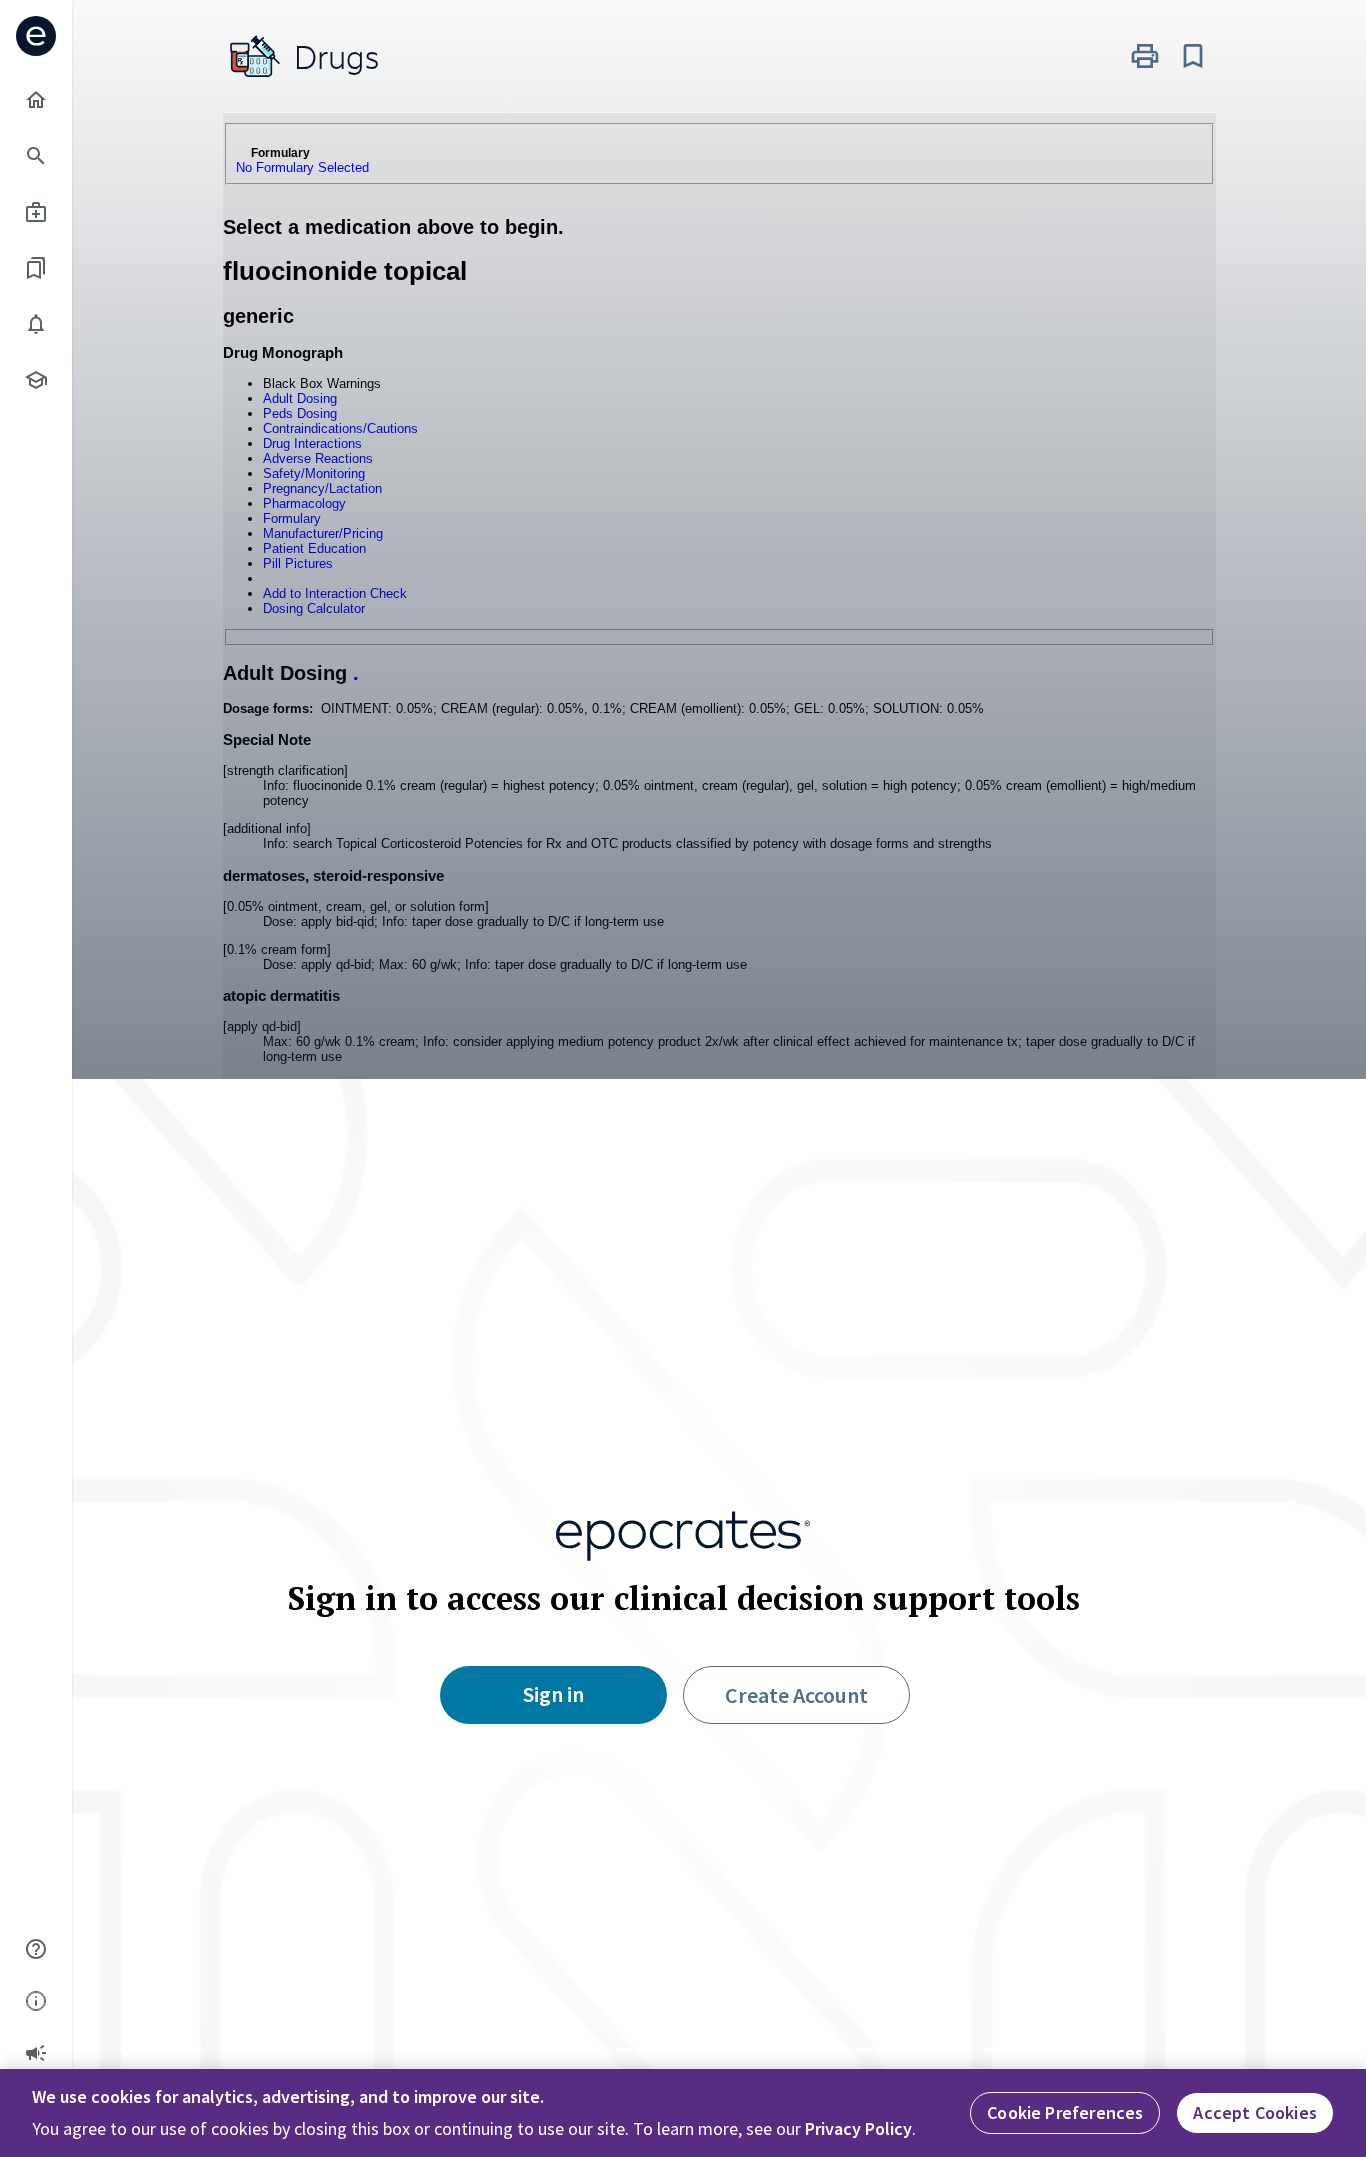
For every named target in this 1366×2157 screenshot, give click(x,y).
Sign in (553, 1694)
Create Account (796, 1695)
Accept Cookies (1255, 2112)
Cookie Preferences (1065, 2112)
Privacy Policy (858, 2128)
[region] (683, 2113)
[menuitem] (36, 100)
